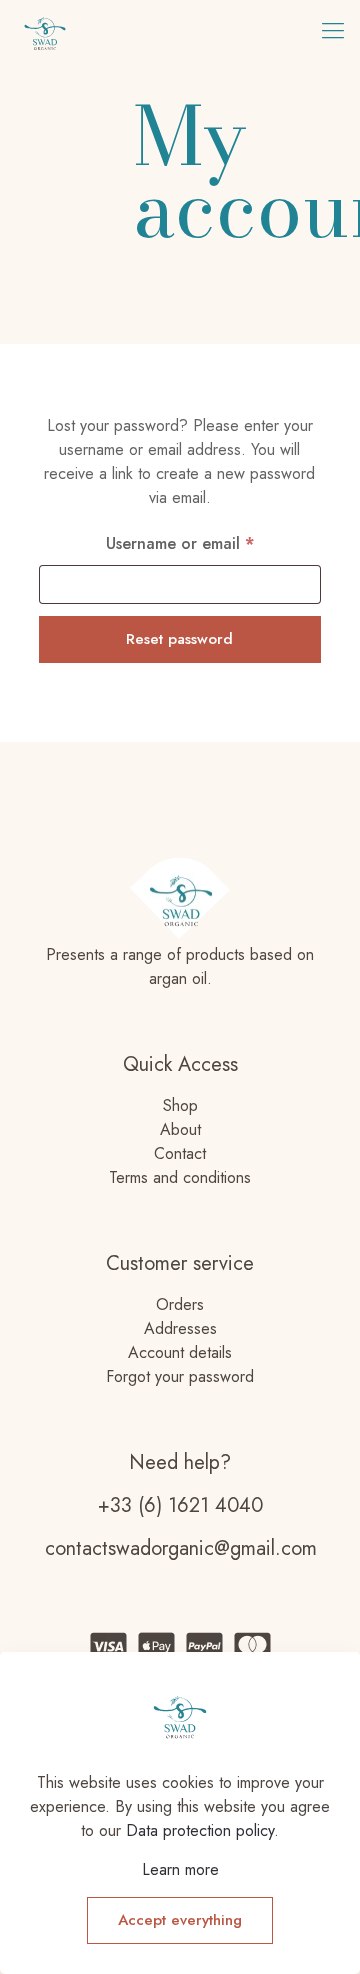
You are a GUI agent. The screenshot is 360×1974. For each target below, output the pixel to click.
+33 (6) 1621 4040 (180, 1505)
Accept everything (180, 1920)
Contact (180, 1153)
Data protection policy (200, 1830)
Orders (180, 1304)
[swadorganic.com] (45, 30)
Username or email (212, 543)
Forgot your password (180, 1376)
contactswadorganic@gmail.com (181, 1548)
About (180, 1129)
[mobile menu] (333, 30)
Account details (180, 1352)
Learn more (180, 1869)
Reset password (179, 639)
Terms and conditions (180, 1177)
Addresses (180, 1328)
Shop (180, 1105)
